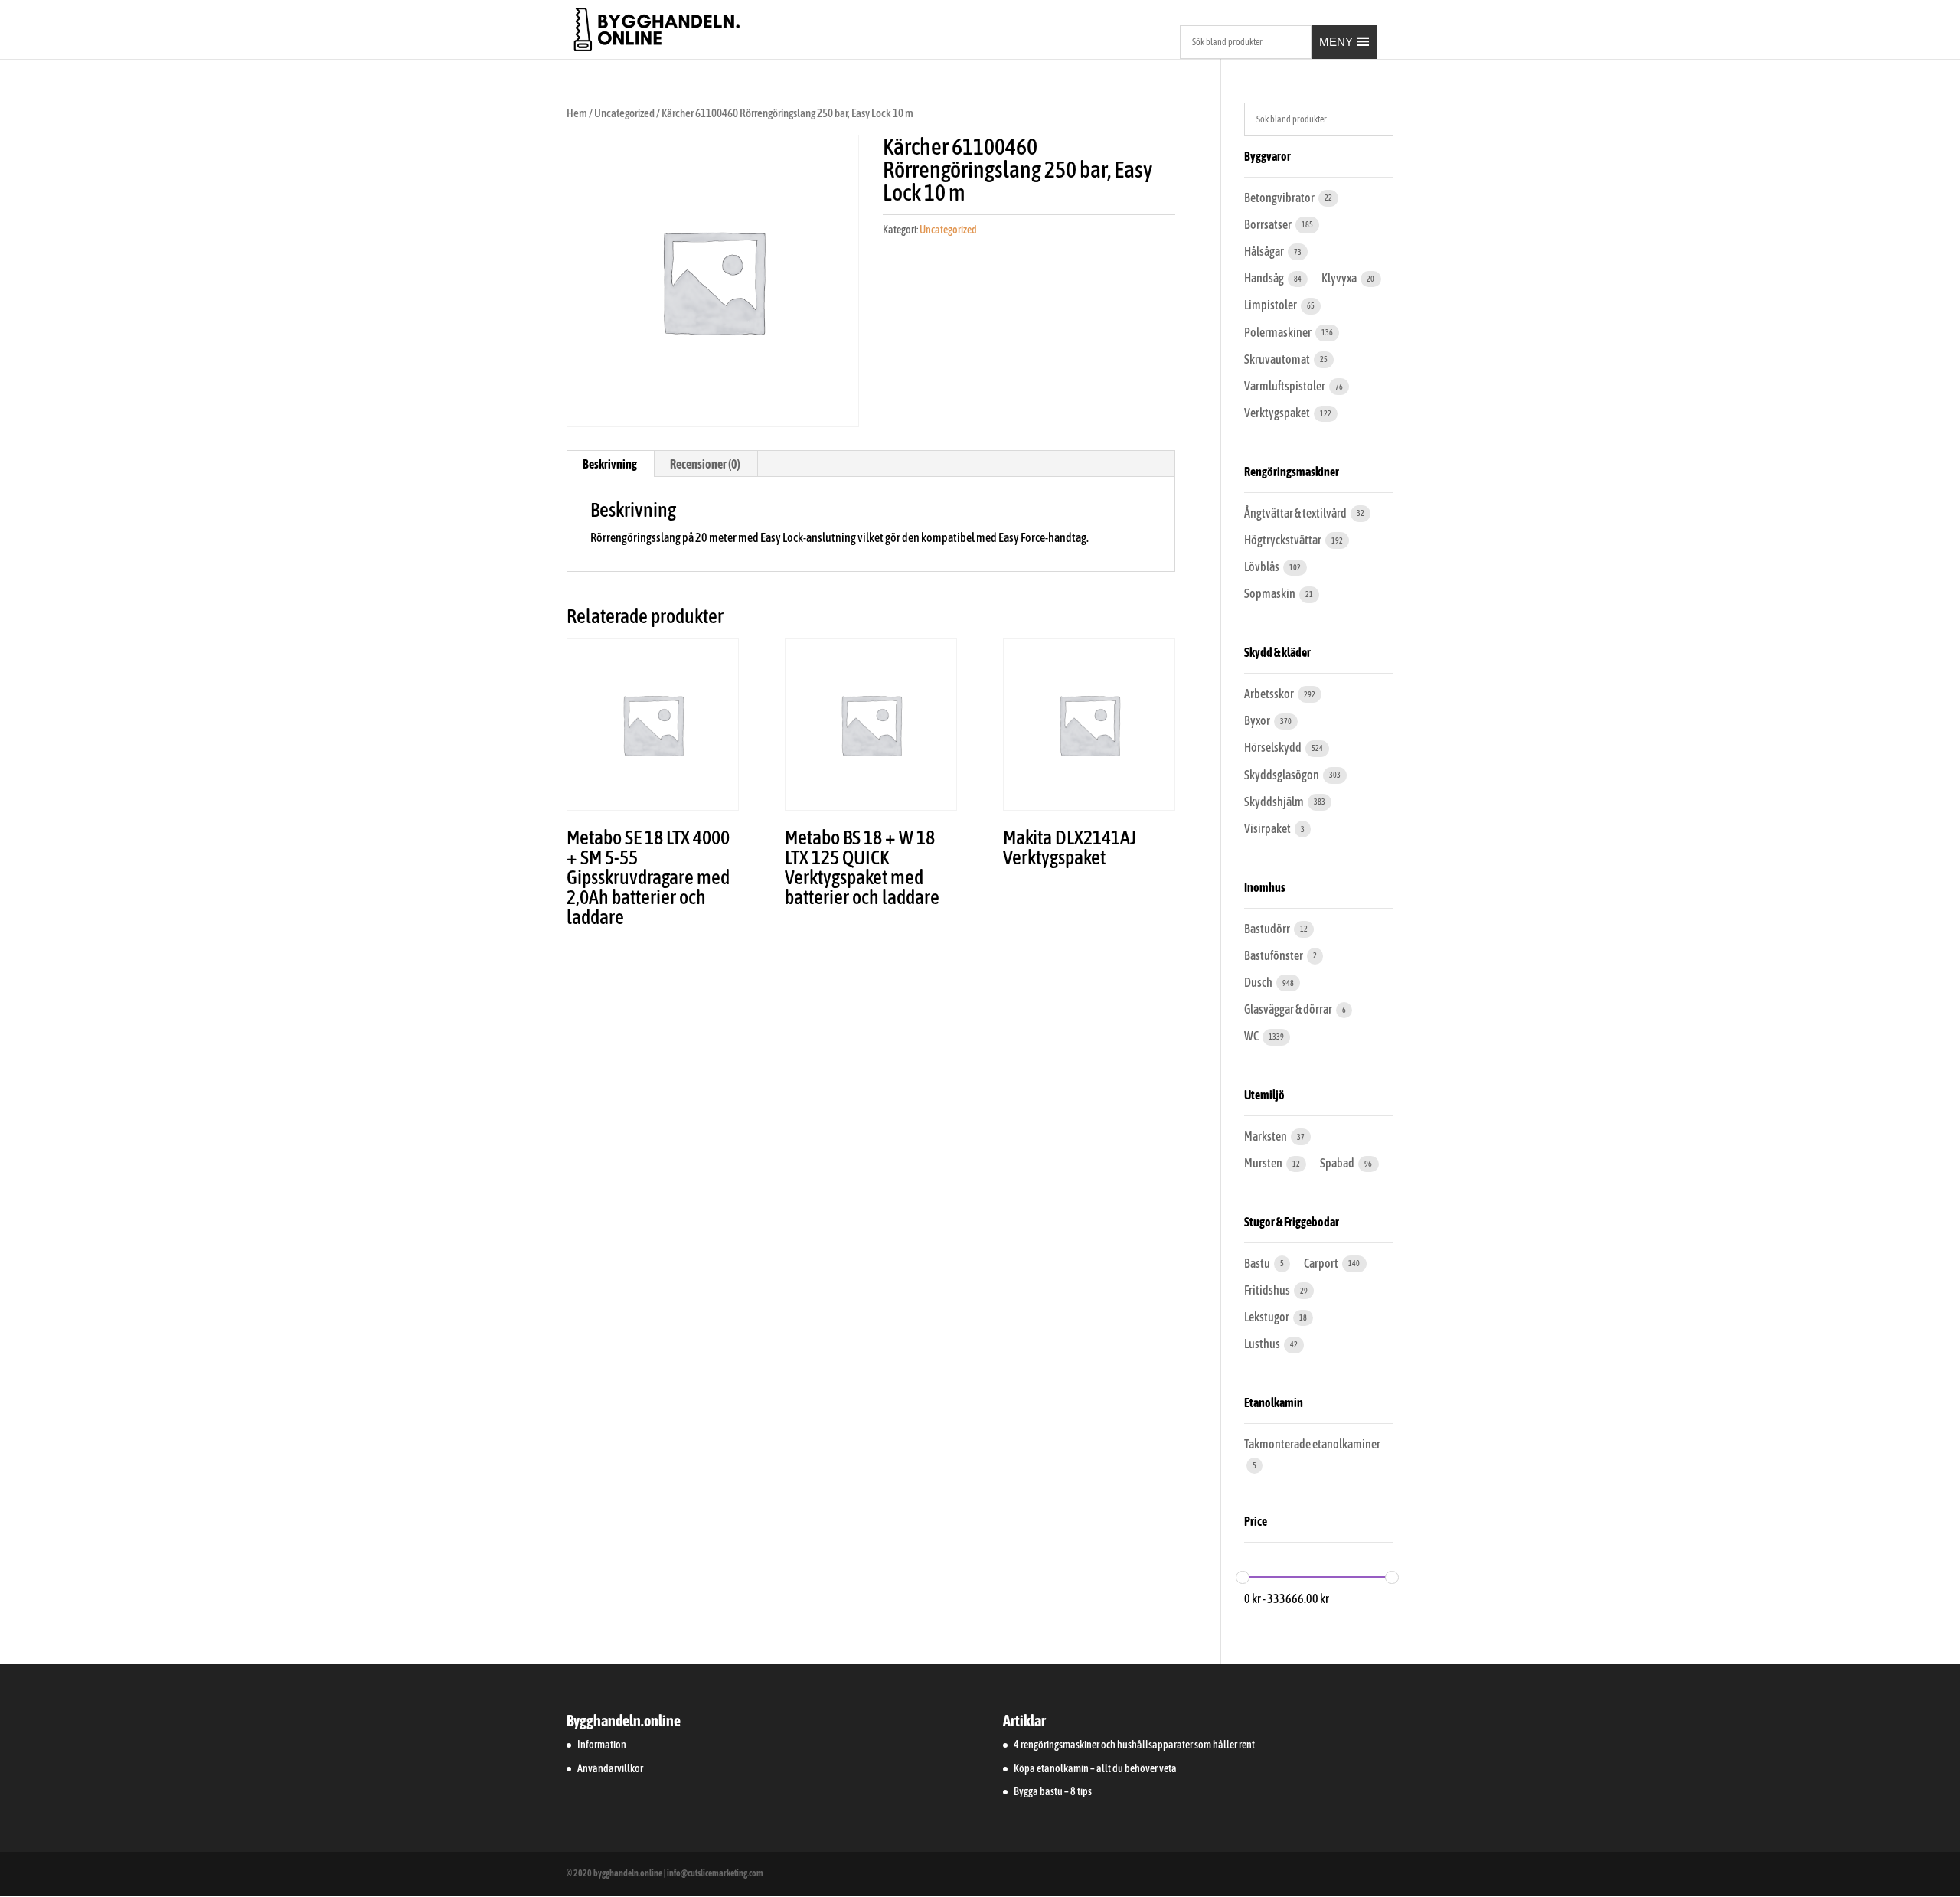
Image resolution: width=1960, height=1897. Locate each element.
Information (602, 1745)
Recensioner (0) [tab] (705, 464)
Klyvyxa (1340, 278)
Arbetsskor (1270, 694)
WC (1252, 1036)
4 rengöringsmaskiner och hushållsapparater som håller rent (1134, 1745)
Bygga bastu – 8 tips (1053, 1791)
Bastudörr (1268, 929)
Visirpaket (1268, 828)
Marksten (1266, 1136)
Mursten (1264, 1163)
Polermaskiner (1279, 332)
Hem (577, 113)
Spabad (1338, 1163)
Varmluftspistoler (1285, 386)
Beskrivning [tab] (610, 464)
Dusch (1259, 982)
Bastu (1258, 1263)
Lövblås (1263, 566)
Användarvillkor (610, 1768)
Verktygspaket (1278, 413)
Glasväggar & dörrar (1289, 1009)
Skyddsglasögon (1282, 775)
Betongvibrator (1280, 198)
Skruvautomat (1278, 359)
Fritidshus (1268, 1290)
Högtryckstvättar (1284, 540)
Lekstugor (1267, 1317)
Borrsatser (1269, 224)
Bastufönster (1274, 955)
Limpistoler (1271, 305)
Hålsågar (1265, 251)
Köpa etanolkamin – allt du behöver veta (1095, 1768)
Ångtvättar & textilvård (1296, 513)
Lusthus (1263, 1344)
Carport (1322, 1263)
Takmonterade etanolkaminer (1312, 1444)
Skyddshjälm (1275, 802)
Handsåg (1265, 278)
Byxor (1258, 720)
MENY (1336, 42)
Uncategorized (624, 113)
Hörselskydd (1274, 747)
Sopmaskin (1271, 593)
